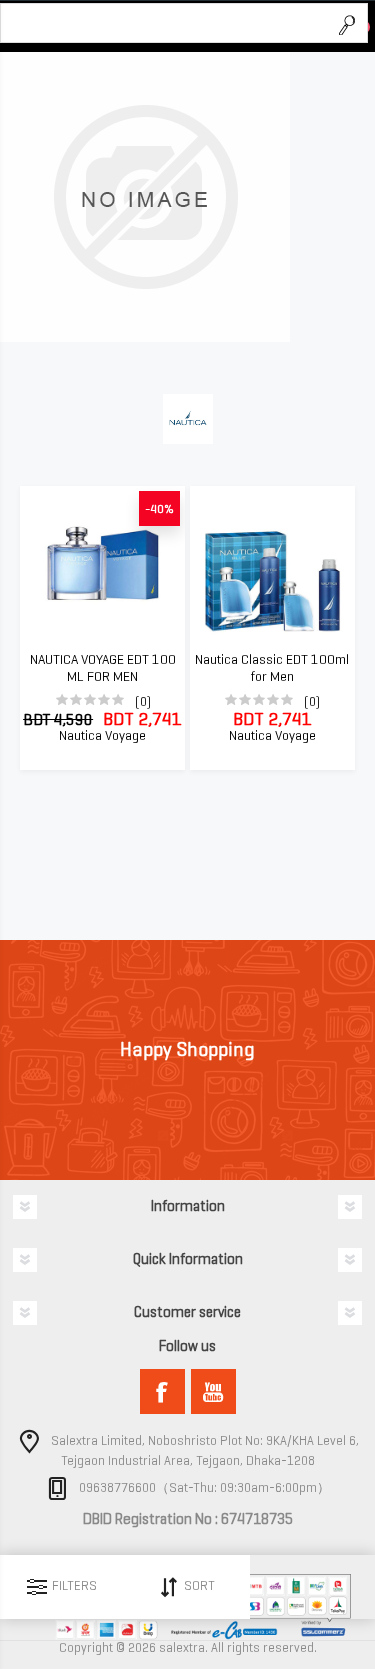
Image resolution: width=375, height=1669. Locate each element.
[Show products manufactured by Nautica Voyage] (145, 337)
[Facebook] (162, 1391)
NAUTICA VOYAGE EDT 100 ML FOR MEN (103, 668)
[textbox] (164, 24)
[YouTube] (213, 1391)
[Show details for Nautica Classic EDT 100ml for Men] (272, 564)
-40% (159, 508)
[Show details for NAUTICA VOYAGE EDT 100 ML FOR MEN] (102, 564)
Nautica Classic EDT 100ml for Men (272, 668)
